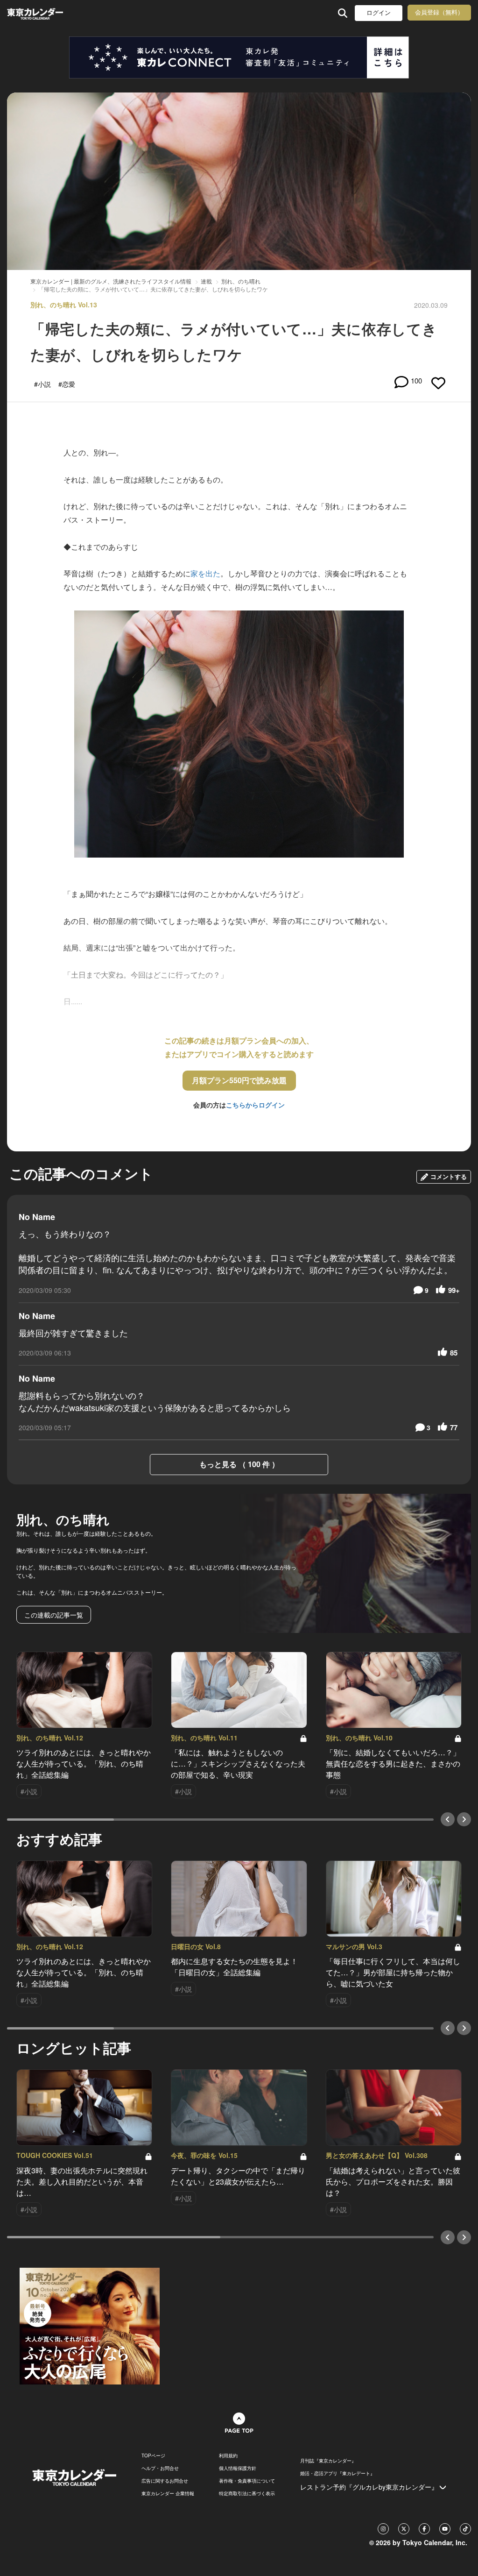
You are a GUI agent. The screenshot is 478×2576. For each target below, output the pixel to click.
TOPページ (153, 2455)
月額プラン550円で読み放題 (239, 1080)
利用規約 (228, 2455)
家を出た (205, 573)
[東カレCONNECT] (239, 57)
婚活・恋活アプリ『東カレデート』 (337, 2473)
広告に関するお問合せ (165, 2481)
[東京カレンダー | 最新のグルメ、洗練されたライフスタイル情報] (48, 13)
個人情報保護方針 (238, 2468)
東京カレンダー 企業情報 (168, 2493)
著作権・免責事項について (247, 2481)
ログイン (379, 13)
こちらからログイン (255, 1105)
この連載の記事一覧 (54, 1615)
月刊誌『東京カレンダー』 (328, 2461)
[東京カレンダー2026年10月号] (90, 2325)
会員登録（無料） (439, 12)
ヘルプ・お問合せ (160, 2468)
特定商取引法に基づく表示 (247, 2493)
